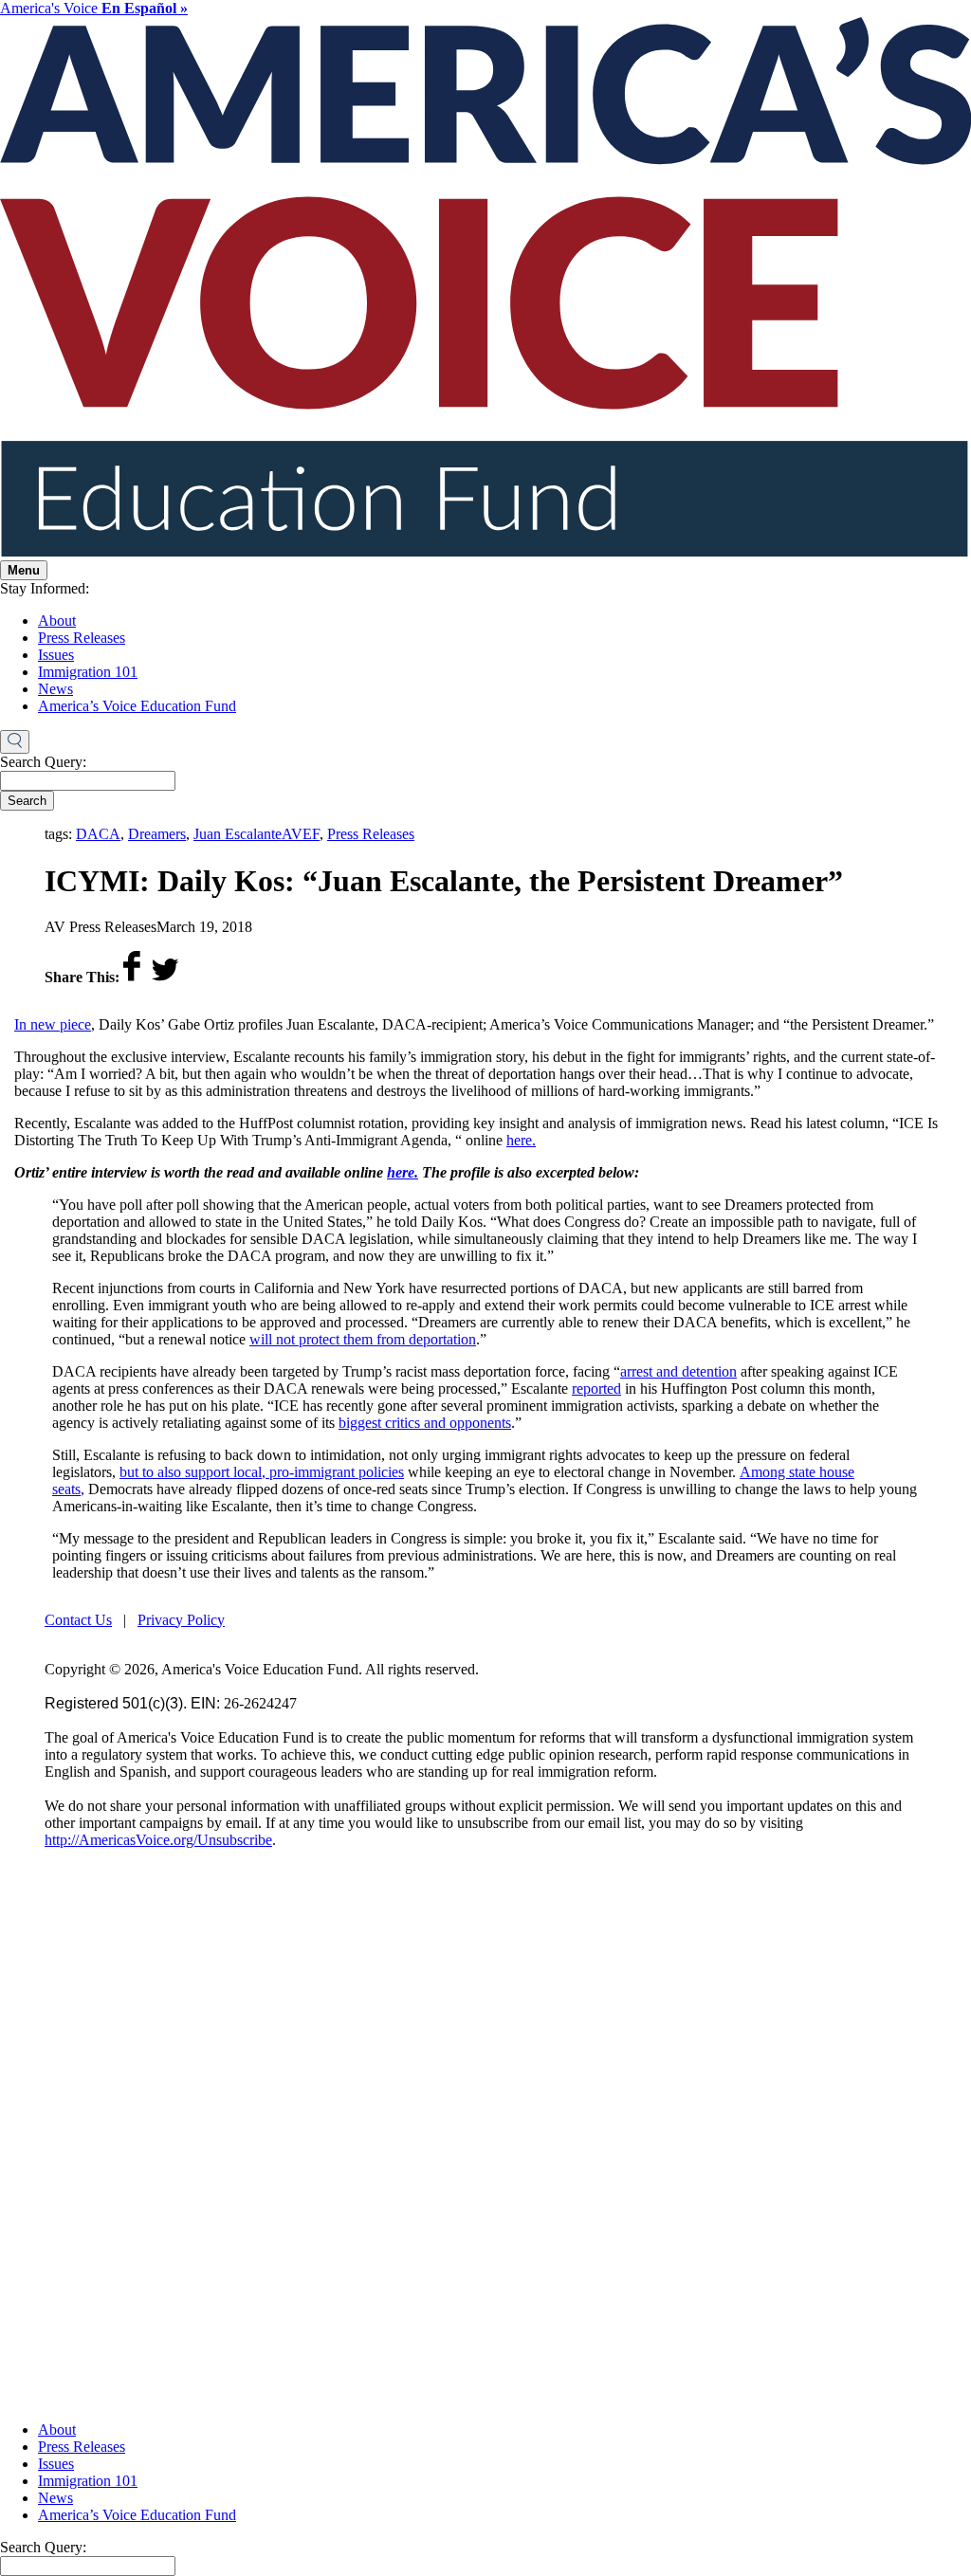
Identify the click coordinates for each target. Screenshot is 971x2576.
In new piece (53, 1024)
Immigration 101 (88, 672)
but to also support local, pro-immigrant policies (262, 1472)
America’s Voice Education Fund (137, 706)
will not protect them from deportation (363, 1339)
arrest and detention (678, 1371)
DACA (98, 834)
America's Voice (94, 8)
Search (27, 801)
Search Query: (43, 762)
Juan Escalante (238, 834)
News (55, 689)
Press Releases (82, 638)
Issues (56, 655)
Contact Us (78, 1620)
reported (596, 1388)
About (57, 621)
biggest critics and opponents (425, 1423)
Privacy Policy (181, 1620)
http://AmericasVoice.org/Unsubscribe (158, 1840)
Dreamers (157, 834)
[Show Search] (15, 742)
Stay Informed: (45, 588)
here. (521, 1140)
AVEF (301, 834)
